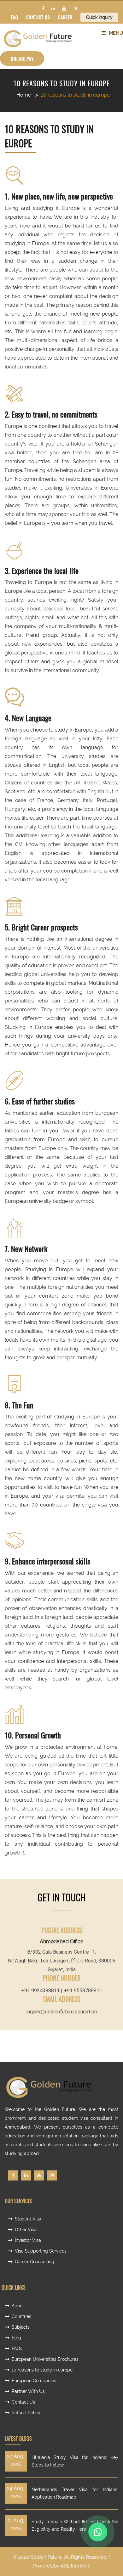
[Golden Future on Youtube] (64, 8)
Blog (16, 2338)
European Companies (34, 2381)
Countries (21, 2316)
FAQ (15, 17)
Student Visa (28, 2219)
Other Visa (26, 2230)
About (18, 2306)
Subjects (21, 2327)
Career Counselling (35, 2262)
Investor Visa (28, 2240)
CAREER (65, 17)
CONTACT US (38, 17)
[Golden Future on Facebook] (43, 8)
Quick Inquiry (99, 17)
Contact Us (23, 2402)
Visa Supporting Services (41, 2251)
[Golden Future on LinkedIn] (53, 8)
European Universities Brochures (45, 2359)
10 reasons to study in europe (62, 83)
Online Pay (22, 59)
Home (24, 95)
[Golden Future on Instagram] (75, 8)
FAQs (17, 2349)
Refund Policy (26, 2413)
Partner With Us (28, 2391)
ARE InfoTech (75, 2566)
